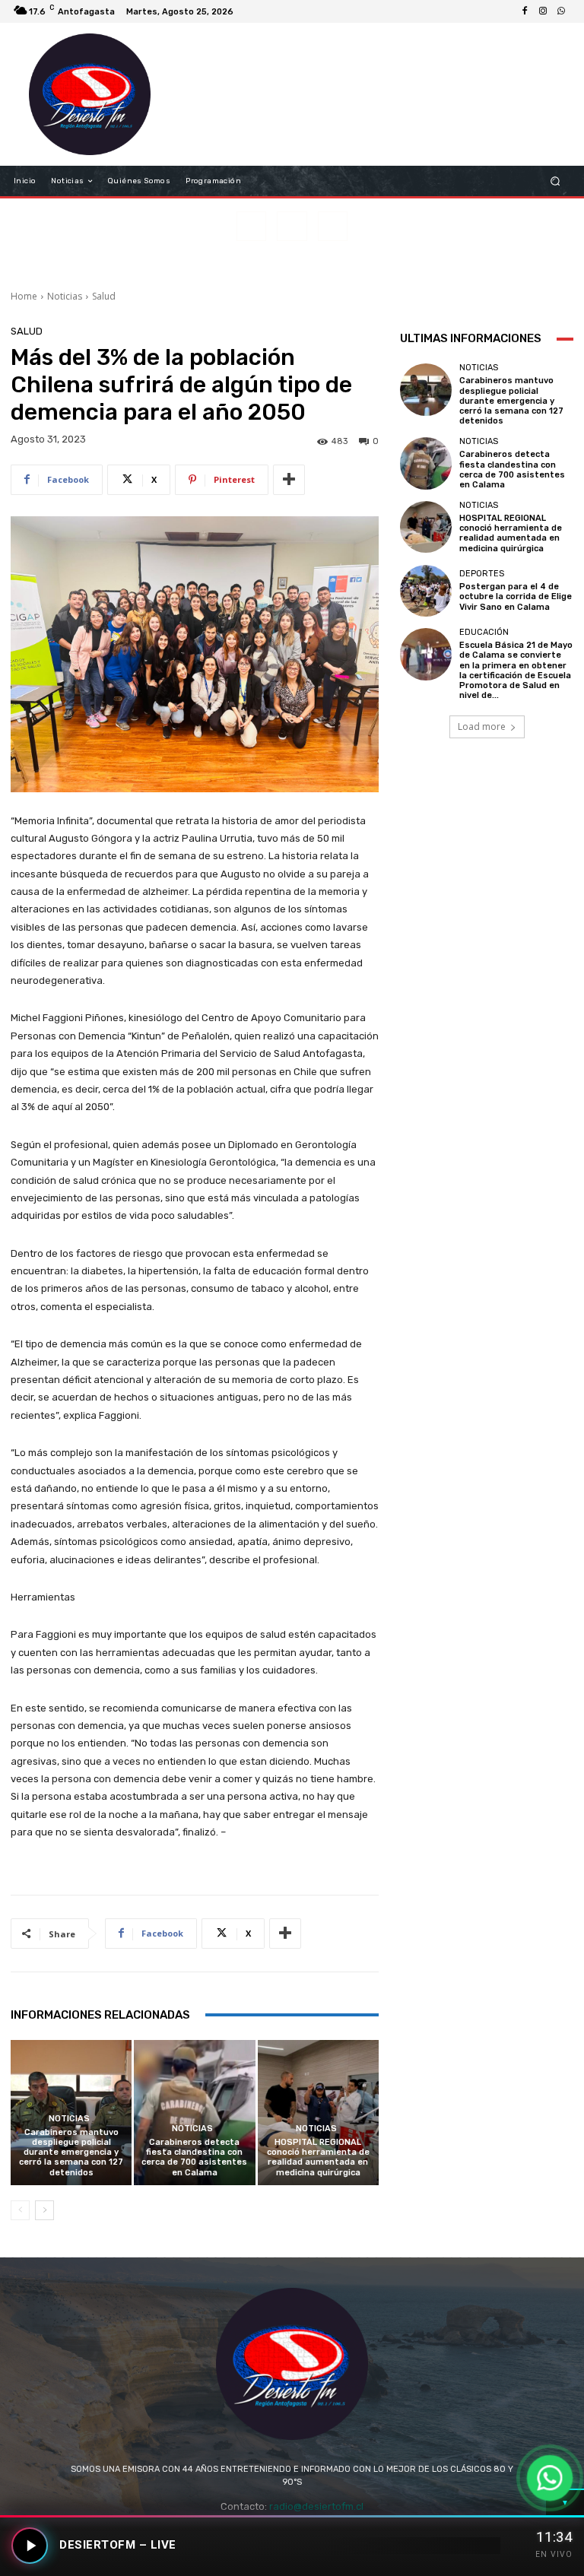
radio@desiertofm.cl (316, 2506)
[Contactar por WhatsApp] (549, 2478)
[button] (555, 181)
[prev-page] (20, 2210)
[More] (289, 480)
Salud (104, 296)
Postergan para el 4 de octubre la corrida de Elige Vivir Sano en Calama (516, 596)
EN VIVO (554, 2554)
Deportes (482, 574)
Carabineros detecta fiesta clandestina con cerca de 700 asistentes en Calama (194, 2157)
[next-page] (44, 2210)
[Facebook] (525, 11)
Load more (482, 726)
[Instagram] (543, 11)
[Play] (30, 2546)
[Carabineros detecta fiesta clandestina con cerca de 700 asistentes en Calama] (194, 2113)
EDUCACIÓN (484, 632)
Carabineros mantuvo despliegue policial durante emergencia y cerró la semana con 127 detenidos (71, 2152)
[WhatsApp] (561, 11)
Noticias (65, 296)
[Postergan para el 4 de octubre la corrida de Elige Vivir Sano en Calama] (426, 591)
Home (24, 296)
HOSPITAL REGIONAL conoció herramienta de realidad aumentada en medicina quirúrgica (318, 2157)
